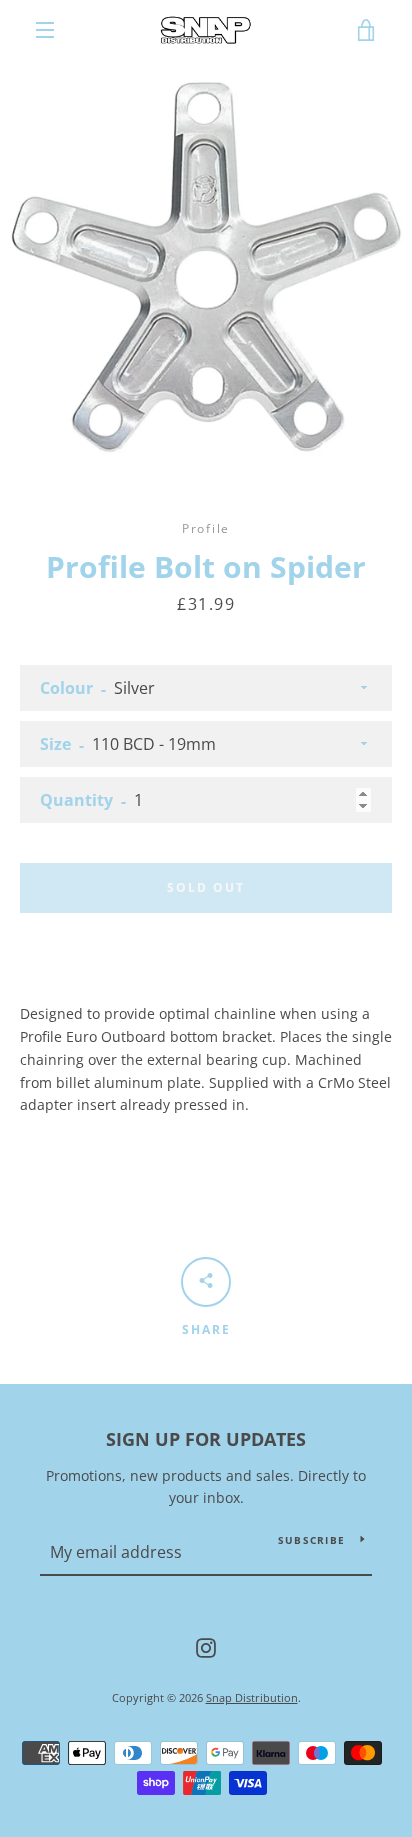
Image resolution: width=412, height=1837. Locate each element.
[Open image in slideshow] (206, 266)
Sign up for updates (206, 1439)
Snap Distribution (252, 1697)
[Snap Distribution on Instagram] (206, 1646)
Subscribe (311, 1540)
